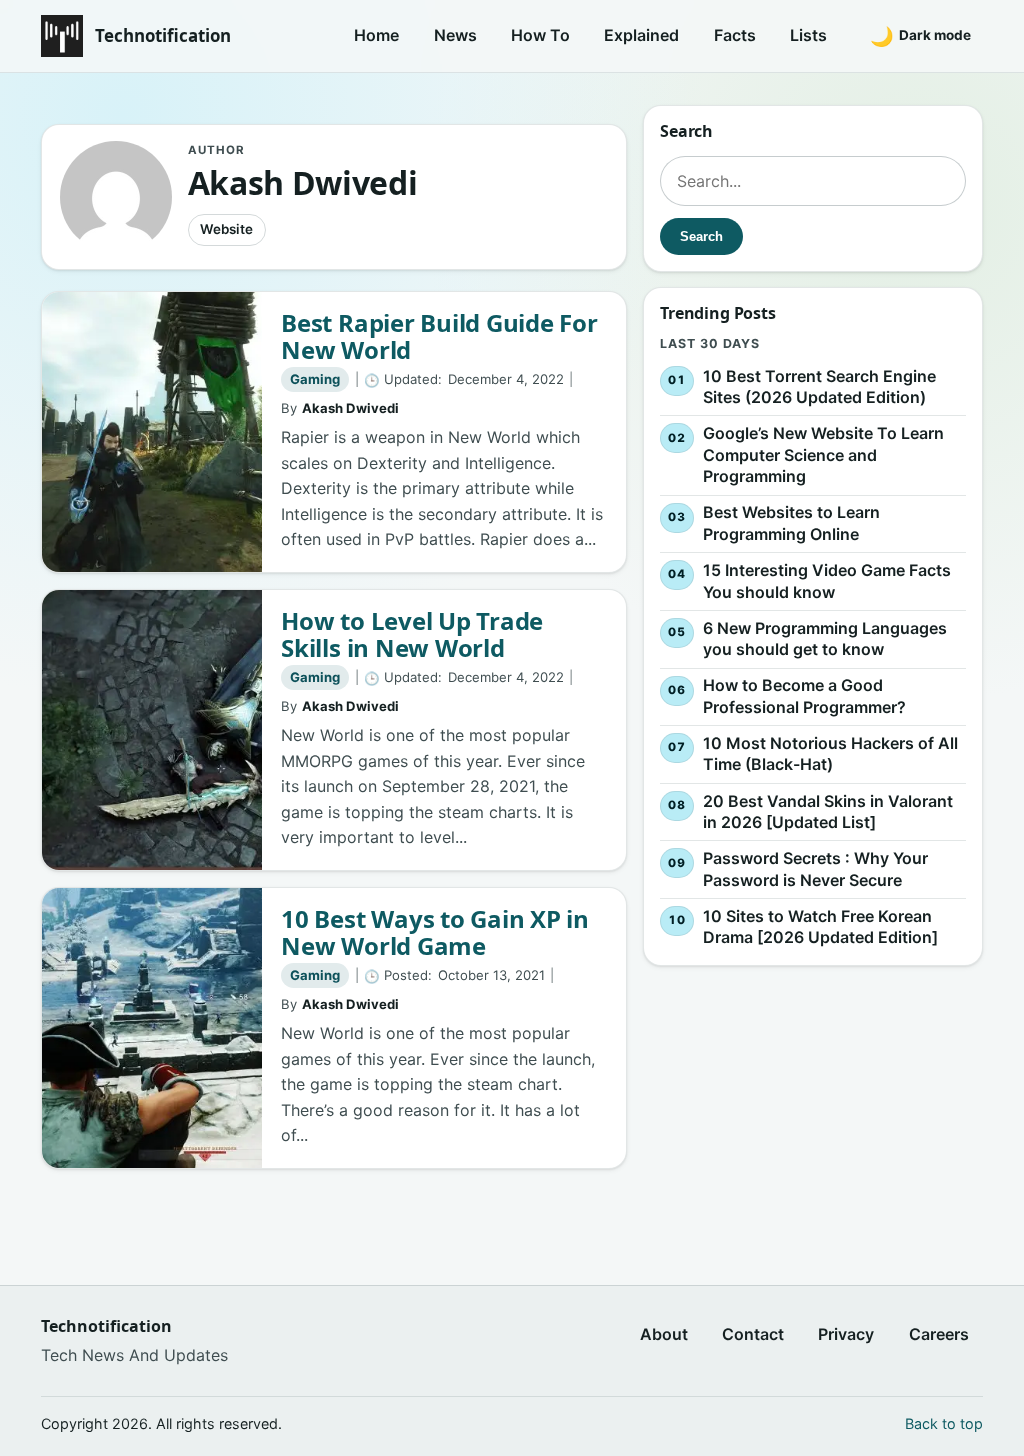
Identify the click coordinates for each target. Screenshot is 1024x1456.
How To (540, 35)
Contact (753, 1334)
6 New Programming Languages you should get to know (825, 639)
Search (701, 236)
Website (226, 229)
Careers (939, 1334)
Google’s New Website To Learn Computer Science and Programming (823, 454)
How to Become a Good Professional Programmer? (804, 696)
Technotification (163, 35)
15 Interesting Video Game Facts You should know (827, 581)
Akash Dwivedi (350, 408)
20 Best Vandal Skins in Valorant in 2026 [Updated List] (828, 812)
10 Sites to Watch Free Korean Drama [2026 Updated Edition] (820, 927)
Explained (641, 35)
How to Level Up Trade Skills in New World (412, 634)
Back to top (944, 1423)
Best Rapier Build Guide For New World (439, 336)
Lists (808, 35)
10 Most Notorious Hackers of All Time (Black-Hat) (830, 754)
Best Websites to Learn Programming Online (791, 524)
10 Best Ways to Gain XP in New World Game (435, 932)
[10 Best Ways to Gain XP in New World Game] (152, 1028)
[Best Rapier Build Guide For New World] (152, 432)
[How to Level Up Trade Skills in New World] (152, 730)
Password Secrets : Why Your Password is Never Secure (815, 869)
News (455, 35)
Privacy (846, 1334)
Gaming (315, 379)
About (664, 1334)
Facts (735, 35)
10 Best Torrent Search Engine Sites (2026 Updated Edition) (819, 387)
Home (376, 35)
